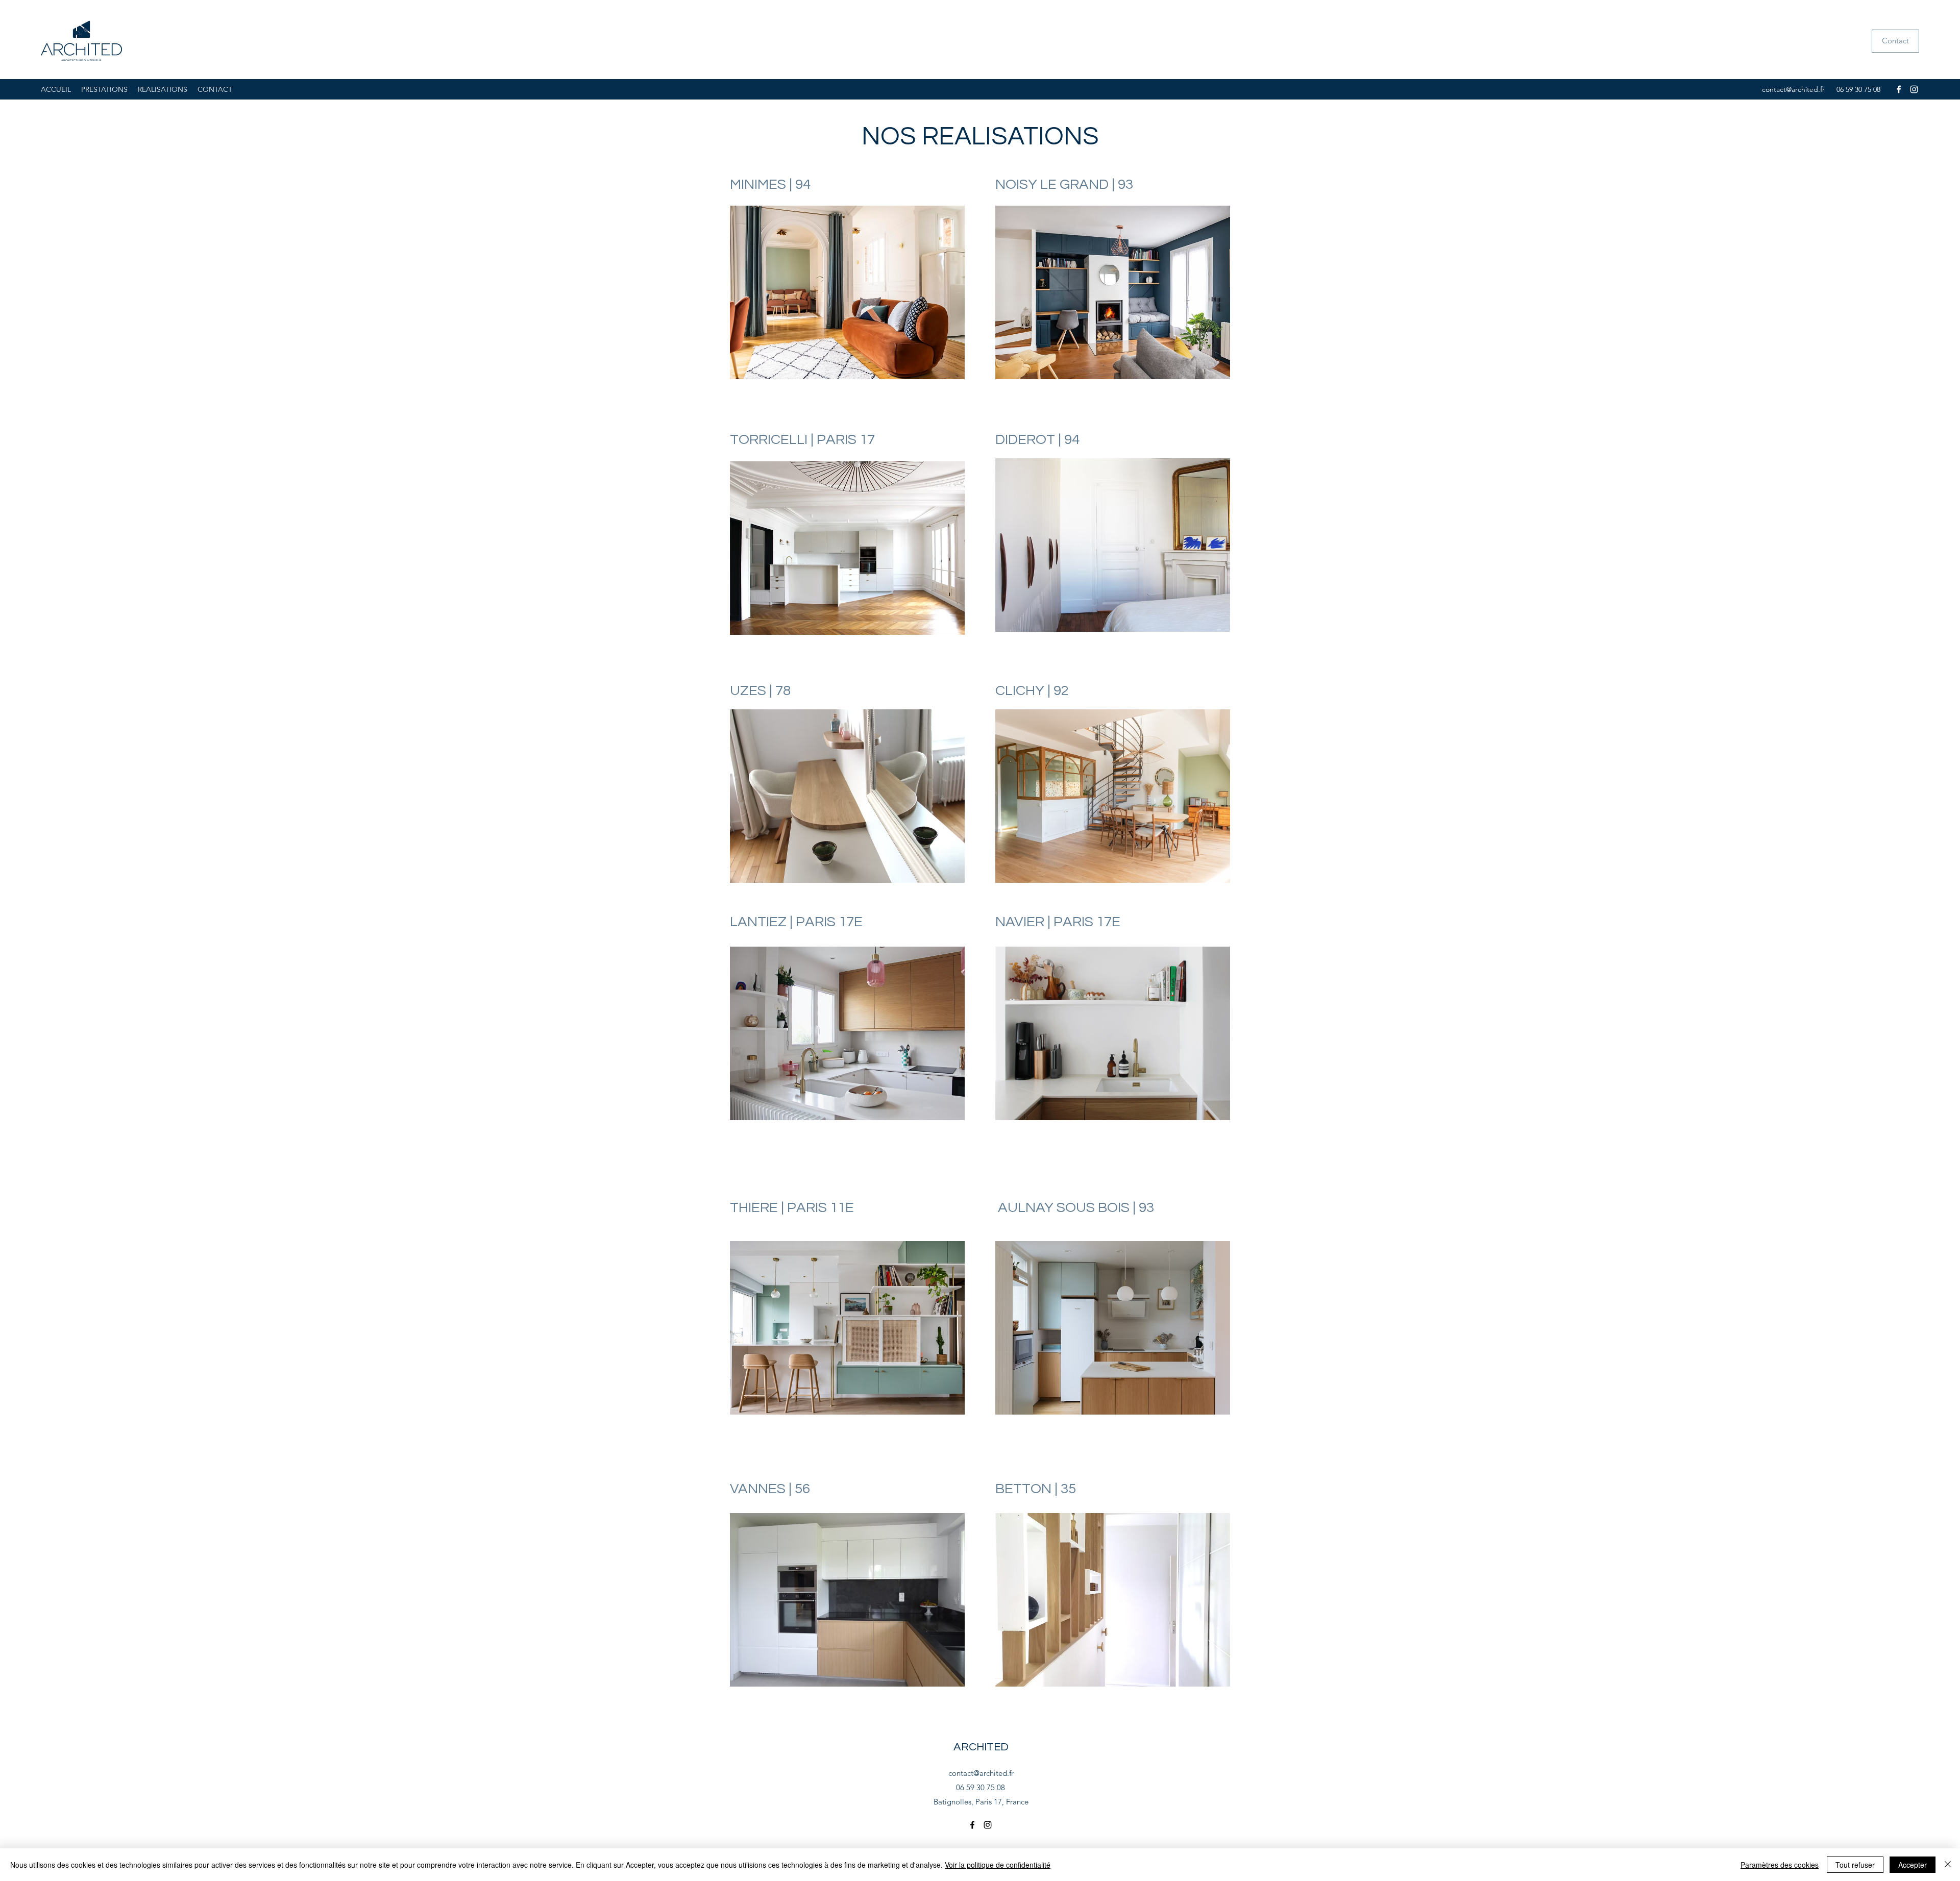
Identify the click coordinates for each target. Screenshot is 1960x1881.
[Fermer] (1948, 1865)
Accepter (1913, 1865)
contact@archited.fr (1793, 89)
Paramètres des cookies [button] (1780, 1865)
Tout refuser (1855, 1865)
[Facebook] (1899, 89)
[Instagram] (1914, 89)
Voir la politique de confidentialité (998, 1865)
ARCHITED (981, 1747)
